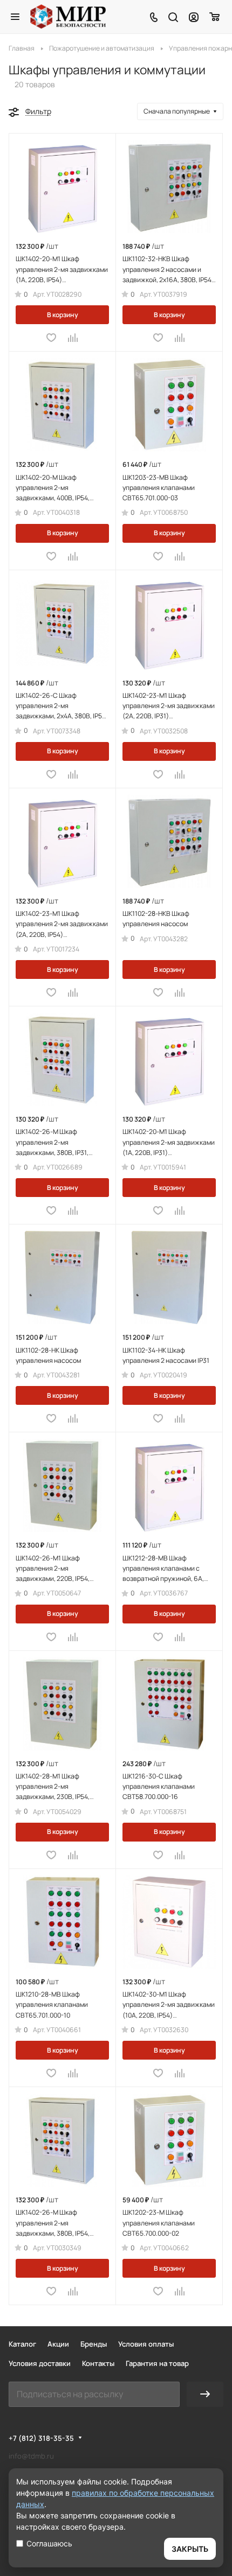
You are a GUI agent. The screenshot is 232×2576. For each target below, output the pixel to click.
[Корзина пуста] (215, 17)
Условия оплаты (146, 2344)
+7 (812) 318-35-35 (41, 2438)
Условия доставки (40, 2363)
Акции (58, 2344)
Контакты (98, 2363)
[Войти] (194, 17)
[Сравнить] (73, 338)
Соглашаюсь (49, 2543)
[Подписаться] (205, 2394)
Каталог (22, 2344)
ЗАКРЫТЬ (190, 2549)
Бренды (94, 2344)
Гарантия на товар (157, 2363)
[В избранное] (51, 338)
